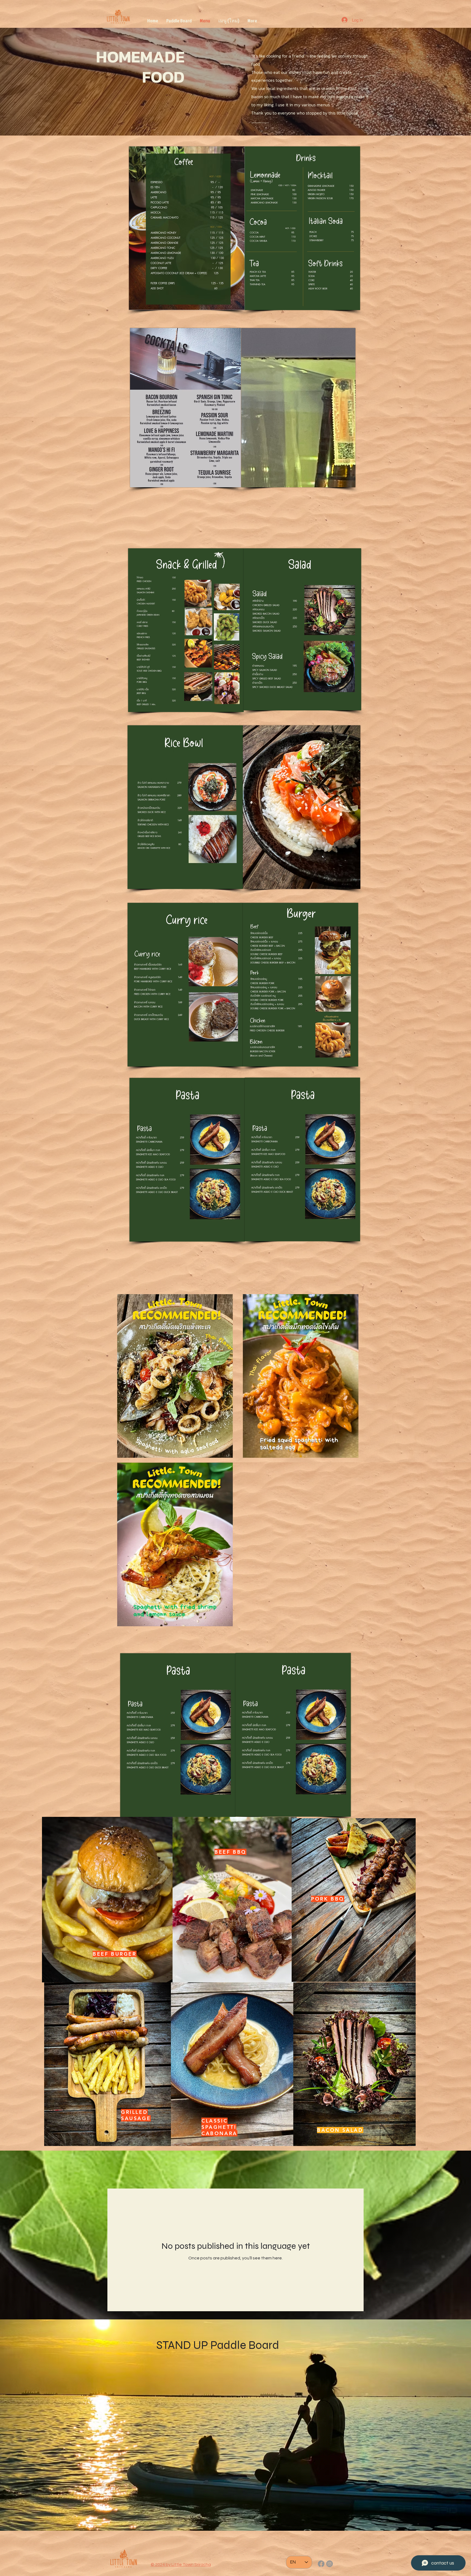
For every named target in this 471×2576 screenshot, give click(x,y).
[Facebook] (321, 2564)
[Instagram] (330, 2564)
